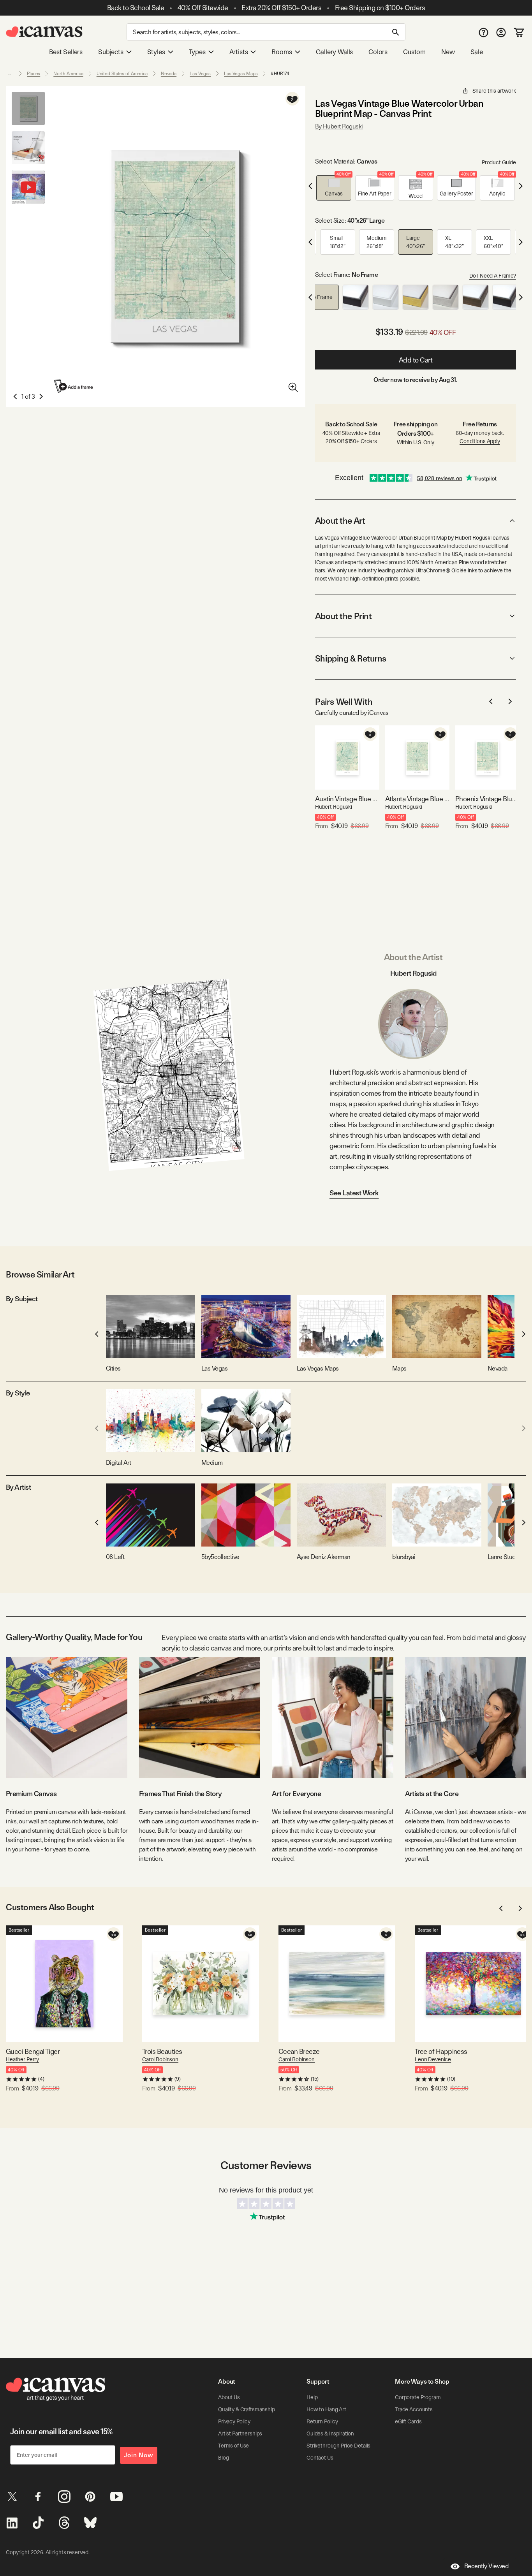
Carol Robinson (160, 2059)
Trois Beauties (162, 2051)
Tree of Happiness (441, 2051)
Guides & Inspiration (330, 2433)
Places (33, 74)
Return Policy (322, 2421)
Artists (239, 52)
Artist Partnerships (240, 2433)
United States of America (122, 74)
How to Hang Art (326, 2409)
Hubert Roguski (334, 807)
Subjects (111, 52)
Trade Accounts (414, 2409)
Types (197, 52)
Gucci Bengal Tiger (33, 2051)
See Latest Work (354, 1193)
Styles (156, 52)
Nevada (169, 74)
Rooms (282, 52)
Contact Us (320, 2458)
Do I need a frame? (493, 276)
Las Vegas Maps (241, 74)
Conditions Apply (480, 441)
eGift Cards (408, 2421)
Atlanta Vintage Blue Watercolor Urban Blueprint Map (417, 799)
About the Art (340, 521)
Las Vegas (200, 74)
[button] (334, 188)
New (448, 52)
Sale (477, 52)
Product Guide (499, 162)
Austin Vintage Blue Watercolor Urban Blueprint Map (347, 799)
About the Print (343, 616)
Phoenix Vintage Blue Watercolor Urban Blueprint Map (487, 799)
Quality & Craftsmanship (247, 2409)
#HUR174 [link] (280, 74)
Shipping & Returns (351, 658)
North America (68, 74)
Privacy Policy (234, 2421)
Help (312, 2397)
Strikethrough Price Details (338, 2446)
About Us (229, 2397)
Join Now (139, 2455)
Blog (223, 2458)
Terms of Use (233, 2446)
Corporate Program (418, 2397)
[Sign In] (501, 32)
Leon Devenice (433, 2059)
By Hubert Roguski (339, 126)
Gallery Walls (335, 52)
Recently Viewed (486, 2566)
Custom (414, 52)
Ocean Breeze (299, 2051)
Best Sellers (66, 52)
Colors (378, 52)
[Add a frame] (74, 386)
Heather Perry (22, 2059)
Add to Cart (416, 360)
